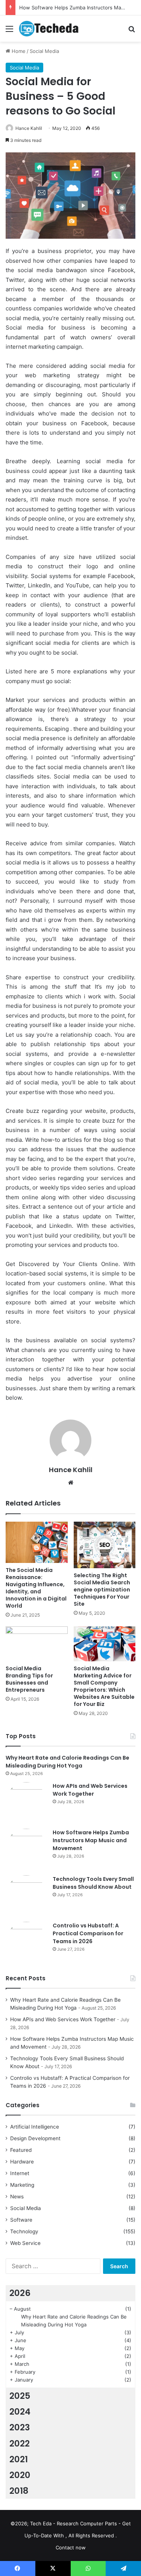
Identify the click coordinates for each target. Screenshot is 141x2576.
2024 (20, 2412)
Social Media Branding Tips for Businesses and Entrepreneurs (29, 1679)
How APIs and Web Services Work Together (90, 1790)
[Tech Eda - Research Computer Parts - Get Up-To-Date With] (49, 29)
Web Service (25, 2243)
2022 (20, 2444)
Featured (21, 2150)
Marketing (22, 2185)
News (17, 2197)
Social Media (44, 51)
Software (21, 2220)
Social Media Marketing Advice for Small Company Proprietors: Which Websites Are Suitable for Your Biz (104, 1686)
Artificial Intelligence (35, 2127)
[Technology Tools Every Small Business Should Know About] (26, 1896)
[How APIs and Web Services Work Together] (26, 1803)
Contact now (71, 2547)
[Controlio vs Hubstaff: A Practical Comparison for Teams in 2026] (26, 1942)
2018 (19, 2491)
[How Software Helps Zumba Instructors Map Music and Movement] (26, 1849)
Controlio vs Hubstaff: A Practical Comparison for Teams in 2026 (88, 1933)
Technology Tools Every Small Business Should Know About (93, 1883)
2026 (20, 2293)
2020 (20, 2475)
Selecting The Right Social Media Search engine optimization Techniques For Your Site (102, 1590)
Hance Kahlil (29, 128)
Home (18, 51)
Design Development (35, 2138)
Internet (20, 2173)
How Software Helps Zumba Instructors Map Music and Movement (91, 1840)
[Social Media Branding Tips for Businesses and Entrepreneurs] (37, 1644)
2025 (20, 2396)
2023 (20, 2427)
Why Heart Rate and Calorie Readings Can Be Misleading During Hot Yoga (67, 1762)
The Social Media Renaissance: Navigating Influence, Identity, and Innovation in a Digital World (36, 1588)
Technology (24, 2231)
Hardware (22, 2162)
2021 (19, 2459)
